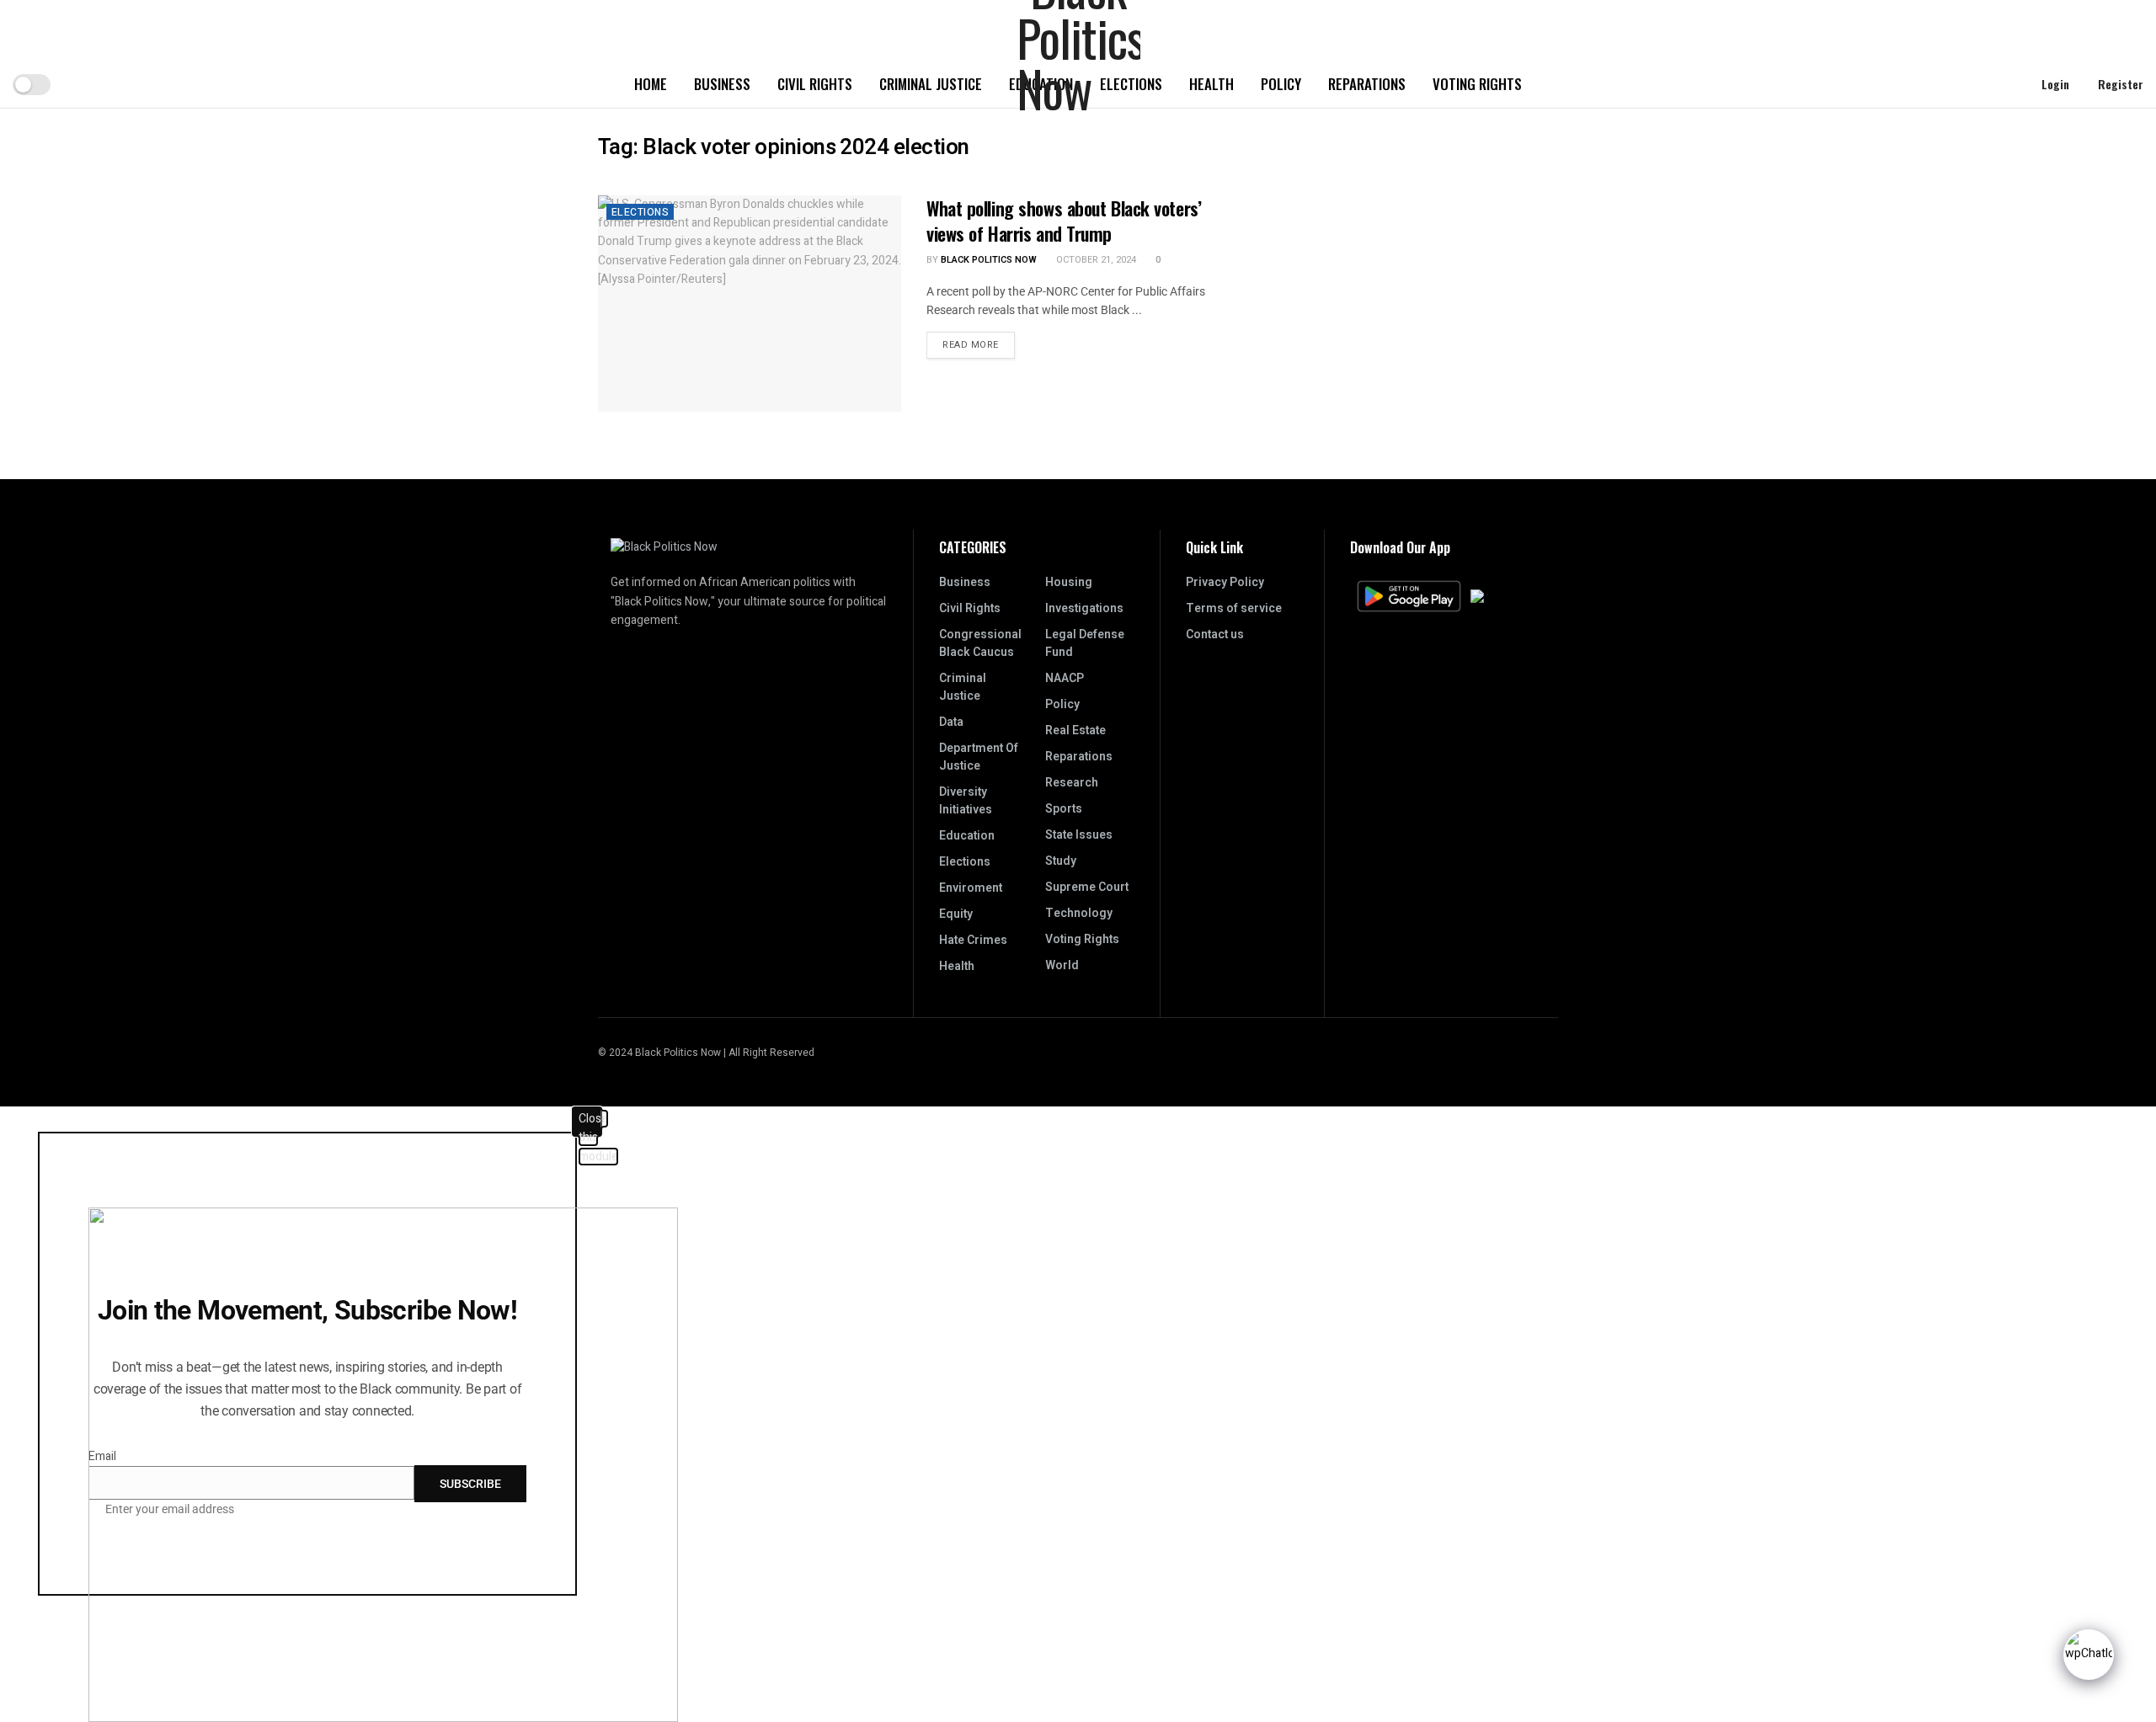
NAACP (1065, 678)
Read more (979, 342)
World (1062, 965)
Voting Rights (1477, 84)
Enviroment (971, 888)
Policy (1281, 84)
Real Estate (1075, 730)
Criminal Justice (931, 84)
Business (722, 84)
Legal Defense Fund (1085, 643)
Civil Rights (815, 84)
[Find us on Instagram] (1532, 1053)
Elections (640, 212)
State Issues (1079, 835)
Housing (1069, 582)
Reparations (1367, 84)
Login (2054, 84)
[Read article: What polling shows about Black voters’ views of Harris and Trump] (750, 304)
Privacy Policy (1225, 582)
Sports (1064, 809)
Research (1072, 783)
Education (967, 836)
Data (951, 722)
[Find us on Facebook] (1553, 1053)
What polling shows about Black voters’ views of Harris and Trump (1064, 221)
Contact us (1215, 634)
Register (2119, 84)
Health (1211, 84)
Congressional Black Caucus (980, 643)
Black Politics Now (989, 260)
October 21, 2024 (1095, 260)
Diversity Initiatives (966, 801)
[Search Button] (1997, 84)
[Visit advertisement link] (1413, 143)
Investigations (1084, 608)
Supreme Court (1087, 887)
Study (1061, 861)
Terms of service (1234, 608)
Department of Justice (979, 757)
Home (651, 84)
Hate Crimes (973, 940)
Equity (956, 914)
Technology (1079, 913)
